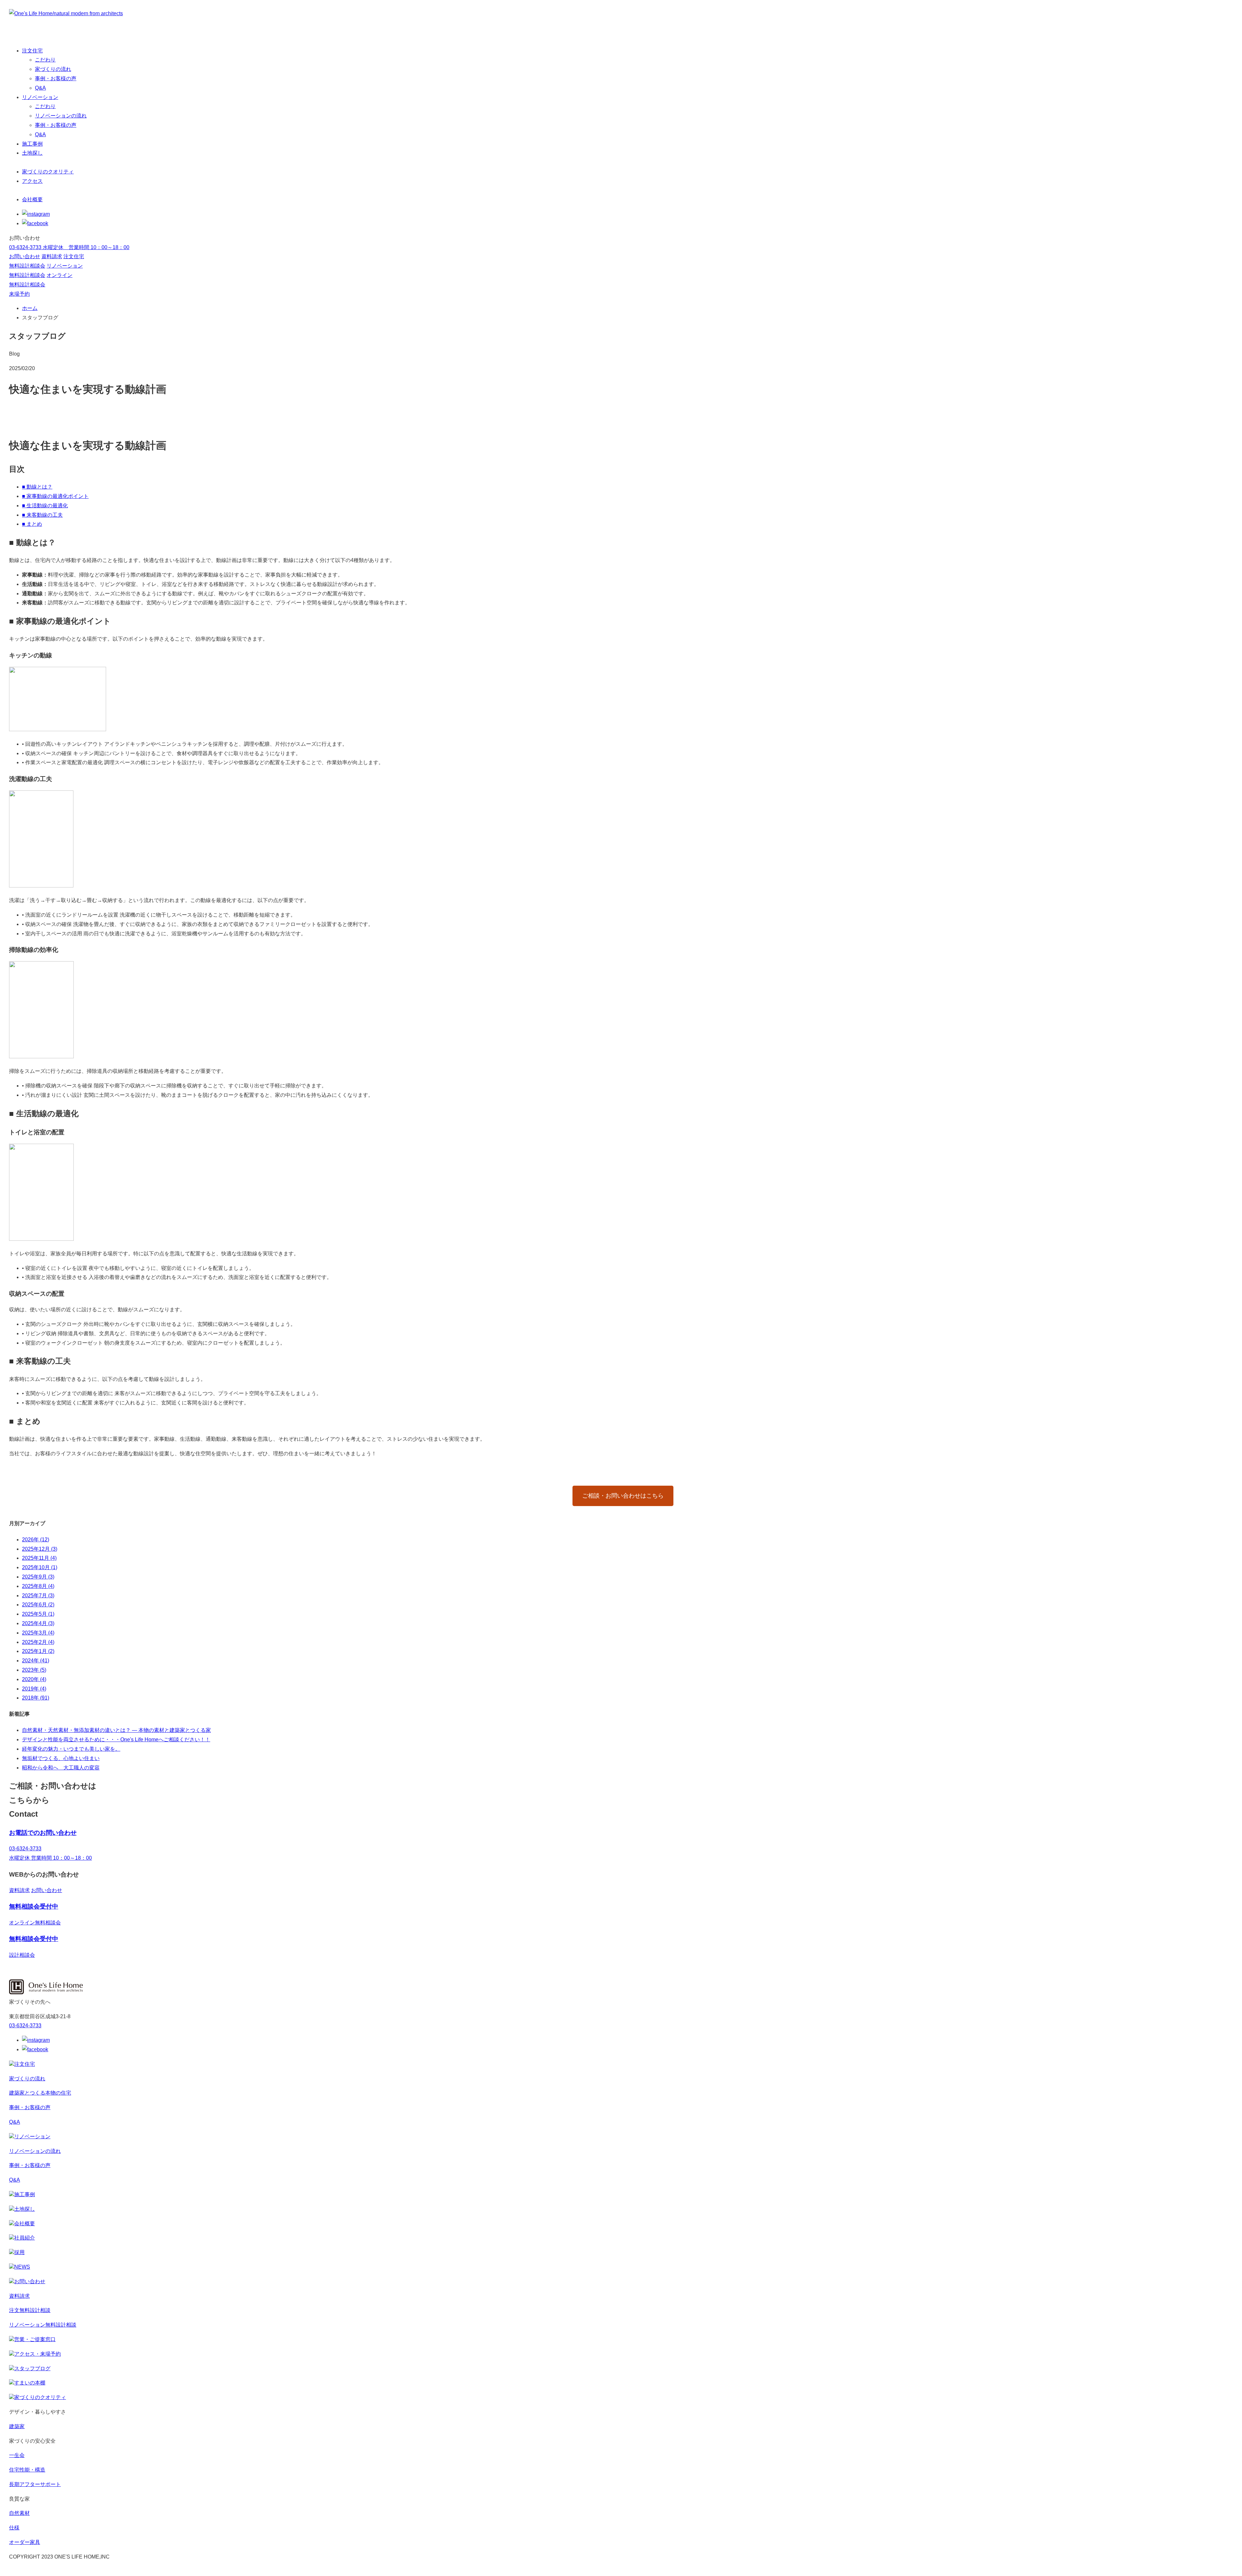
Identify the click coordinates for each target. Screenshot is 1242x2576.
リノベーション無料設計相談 (43, 2325)
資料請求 (52, 256)
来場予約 (19, 294)
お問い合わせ (25, 256)
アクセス (32, 181)
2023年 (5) (34, 1670)
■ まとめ (32, 524)
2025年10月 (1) (40, 1567)
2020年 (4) (34, 1679)
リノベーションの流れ (61, 116)
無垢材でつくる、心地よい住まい (61, 1758)
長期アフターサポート (35, 2484)
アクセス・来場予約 (38, 2354)
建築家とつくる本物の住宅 (40, 2093)
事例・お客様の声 (56, 78)
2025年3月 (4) (38, 1633)
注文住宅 (32, 51)
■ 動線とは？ (37, 487)
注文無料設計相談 (30, 2310)
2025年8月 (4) (38, 1586)
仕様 (14, 2528)
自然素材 (19, 2513)
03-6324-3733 (25, 2026)
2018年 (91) (36, 1698)
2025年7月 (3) (38, 1596)
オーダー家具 (25, 2542)
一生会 (17, 2455)
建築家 (17, 2426)
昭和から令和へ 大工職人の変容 (61, 1768)
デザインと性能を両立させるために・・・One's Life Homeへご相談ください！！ (116, 1739)
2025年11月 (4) (39, 1558)
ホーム (30, 308)
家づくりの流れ (53, 69)
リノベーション (40, 97)
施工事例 (32, 144)
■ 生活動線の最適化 (45, 506)
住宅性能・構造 (27, 2470)
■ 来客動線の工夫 (42, 515)
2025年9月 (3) (38, 1577)
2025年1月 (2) (38, 1651)
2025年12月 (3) (40, 1549)
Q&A (40, 88)
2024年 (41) (36, 1661)
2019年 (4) (34, 1689)
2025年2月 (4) (38, 1642)
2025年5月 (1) (38, 1614)
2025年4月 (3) (38, 1623)
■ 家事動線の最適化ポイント (55, 496)
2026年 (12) (36, 1540)
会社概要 (32, 199)
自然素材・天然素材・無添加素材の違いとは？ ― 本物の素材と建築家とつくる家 (116, 1730)
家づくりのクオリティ (48, 172)
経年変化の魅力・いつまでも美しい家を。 (71, 1749)
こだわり (45, 60)
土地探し (32, 153)
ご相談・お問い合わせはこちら (623, 1496)
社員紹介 (25, 2238)
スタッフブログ (32, 2368)
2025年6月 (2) (38, 1605)
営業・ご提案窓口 (35, 2339)
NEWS (22, 2267)
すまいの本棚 (30, 2383)
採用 (19, 2252)
